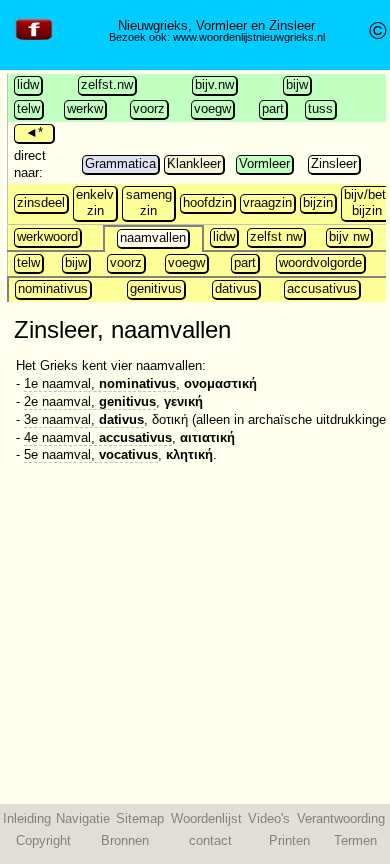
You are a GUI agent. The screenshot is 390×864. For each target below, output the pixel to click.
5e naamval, (91, 454)
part (273, 108)
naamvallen (153, 237)
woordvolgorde (320, 262)
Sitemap (140, 818)
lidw (28, 84)
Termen (355, 840)
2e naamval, (90, 401)
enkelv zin (95, 203)
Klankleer (194, 163)
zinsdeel (41, 202)
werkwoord (47, 236)
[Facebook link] (34, 40)
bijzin (318, 202)
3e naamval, (84, 419)
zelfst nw (276, 236)
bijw (297, 84)
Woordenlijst (206, 818)
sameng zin (149, 203)
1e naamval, (100, 383)
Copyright (43, 840)
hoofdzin (207, 202)
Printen (289, 840)
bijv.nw (214, 84)
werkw (85, 108)
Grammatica (120, 163)
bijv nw (349, 236)
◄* (34, 132)
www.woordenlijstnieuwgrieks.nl (249, 37)
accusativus (322, 288)
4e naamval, (98, 437)
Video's (269, 818)
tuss (320, 108)
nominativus (53, 288)
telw (28, 108)
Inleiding (27, 818)
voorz (149, 108)
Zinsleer (334, 163)
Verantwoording (341, 818)
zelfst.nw (107, 84)
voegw (212, 108)
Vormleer (264, 163)
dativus (236, 288)
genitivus (156, 288)
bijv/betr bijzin (367, 203)
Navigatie (83, 818)
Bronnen (125, 840)
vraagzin (267, 202)
